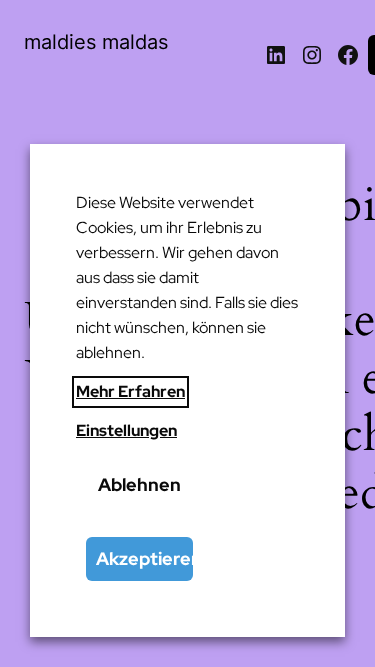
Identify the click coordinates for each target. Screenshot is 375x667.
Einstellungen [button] (126, 430)
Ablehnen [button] (139, 484)
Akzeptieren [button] (144, 558)
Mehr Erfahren (130, 391)
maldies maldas (96, 42)
